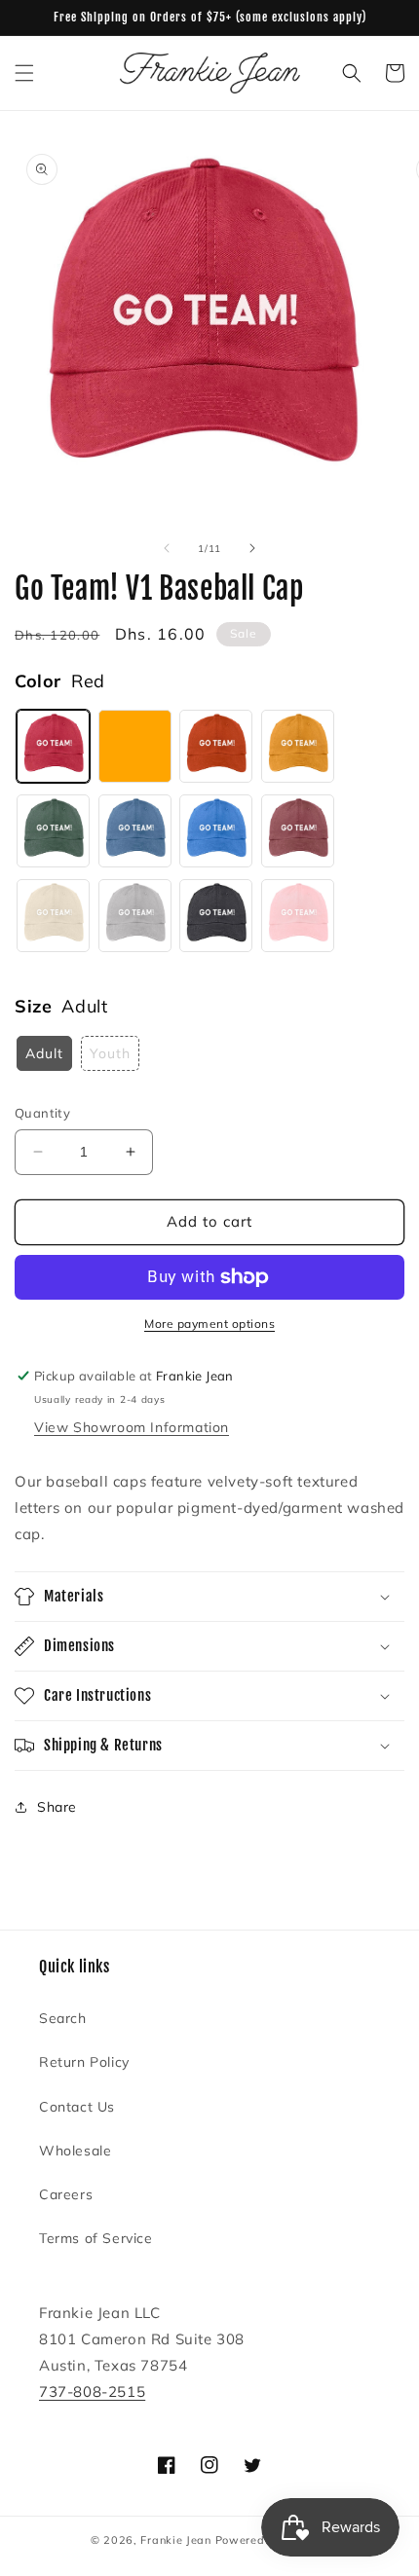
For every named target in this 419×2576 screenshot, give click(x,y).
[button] (24, 73)
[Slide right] (252, 548)
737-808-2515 (92, 2392)
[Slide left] (167, 548)
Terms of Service (96, 2238)
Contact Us (77, 2107)
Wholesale (75, 2151)
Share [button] (57, 1807)
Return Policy (84, 2062)
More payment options (209, 1324)
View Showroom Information (132, 1427)
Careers (66, 2194)
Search (63, 2018)
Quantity (42, 1113)
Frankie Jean (175, 2540)
